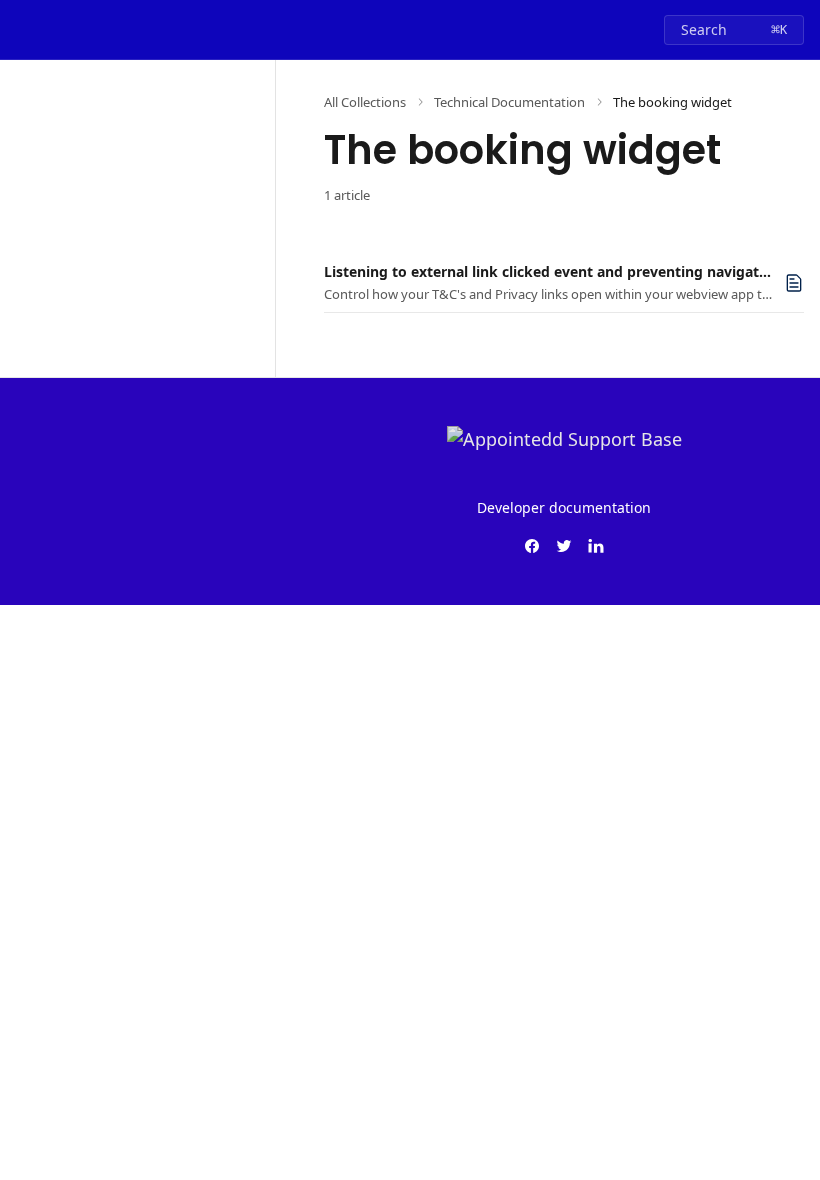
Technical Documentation (509, 102)
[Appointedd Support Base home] (20, 30)
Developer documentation (564, 507)
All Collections (365, 102)
